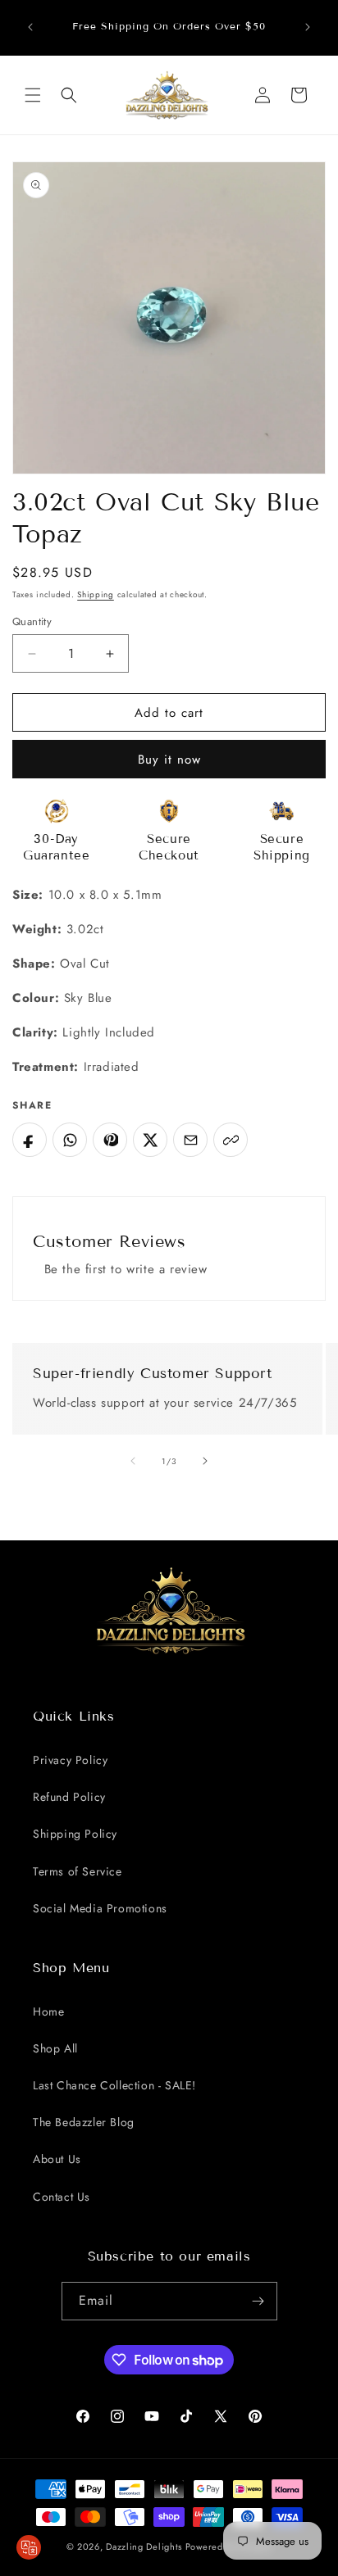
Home (48, 2011)
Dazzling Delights (144, 2547)
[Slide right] (205, 1461)
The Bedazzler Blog (84, 2122)
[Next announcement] (308, 27)
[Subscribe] (258, 2301)
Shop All (55, 2048)
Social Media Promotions (100, 1908)
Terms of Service (78, 1871)
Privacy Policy (70, 1760)
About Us (57, 2159)
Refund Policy (69, 1797)
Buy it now (169, 760)
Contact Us (62, 2197)
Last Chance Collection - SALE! (114, 2085)
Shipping (96, 594)
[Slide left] (133, 1461)
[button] (33, 95)
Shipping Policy (75, 1834)
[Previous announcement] (30, 27)
